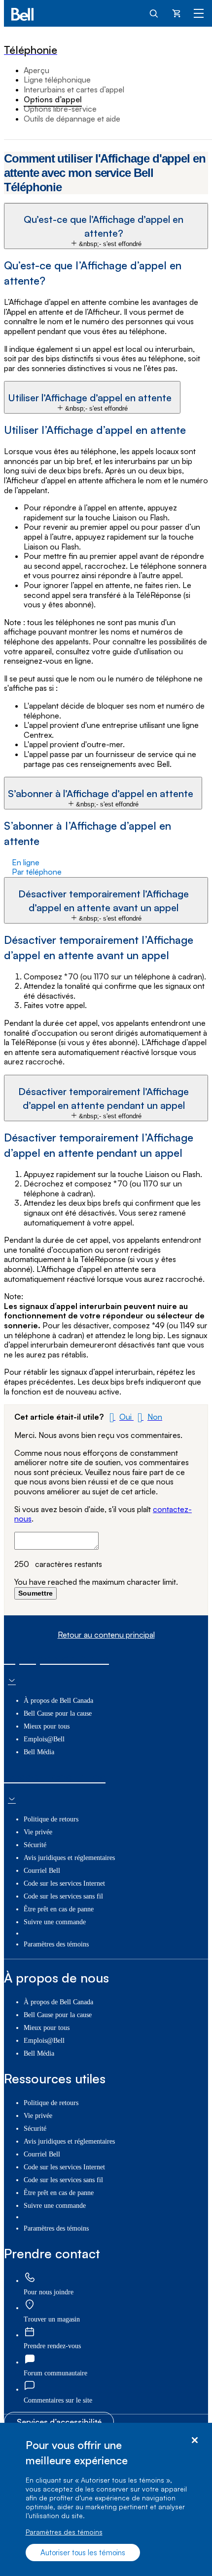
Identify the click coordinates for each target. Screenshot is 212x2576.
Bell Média (39, 1752)
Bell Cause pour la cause (58, 1713)
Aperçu (36, 70)
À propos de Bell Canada (58, 1701)
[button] (106, 226)
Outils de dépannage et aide (72, 119)
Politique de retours (51, 1819)
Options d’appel (53, 99)
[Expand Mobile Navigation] (199, 13)
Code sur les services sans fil (63, 1896)
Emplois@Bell (44, 1739)
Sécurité (35, 1845)
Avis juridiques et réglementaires (69, 1858)
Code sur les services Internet (64, 1883)
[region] (106, 2499)
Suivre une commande (55, 1922)
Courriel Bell (42, 1871)
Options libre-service (60, 109)
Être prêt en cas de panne (59, 1909)
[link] (30, 2278)
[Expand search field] (154, 13)
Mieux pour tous (47, 1726)
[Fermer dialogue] (194, 2440)
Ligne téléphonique (57, 80)
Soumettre (35, 1593)
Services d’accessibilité (59, 2422)
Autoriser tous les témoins (83, 2553)
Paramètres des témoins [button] (56, 1944)
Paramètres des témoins (64, 2532)
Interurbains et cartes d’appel (74, 89)
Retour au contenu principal (106, 1635)
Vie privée (38, 1832)
